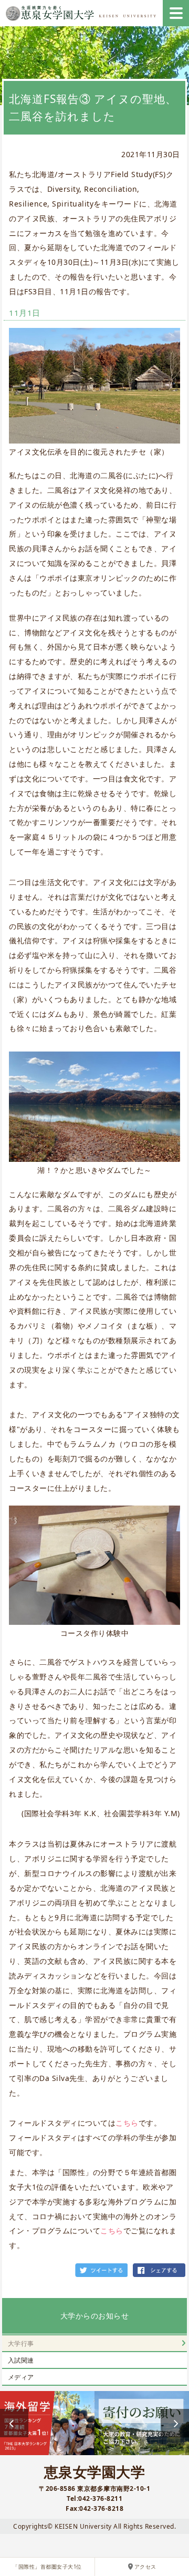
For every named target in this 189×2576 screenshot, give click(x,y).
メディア (21, 2377)
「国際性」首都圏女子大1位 (47, 2567)
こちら (127, 2123)
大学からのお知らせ (95, 2316)
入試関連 (21, 2360)
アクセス (145, 2567)
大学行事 (21, 2343)
